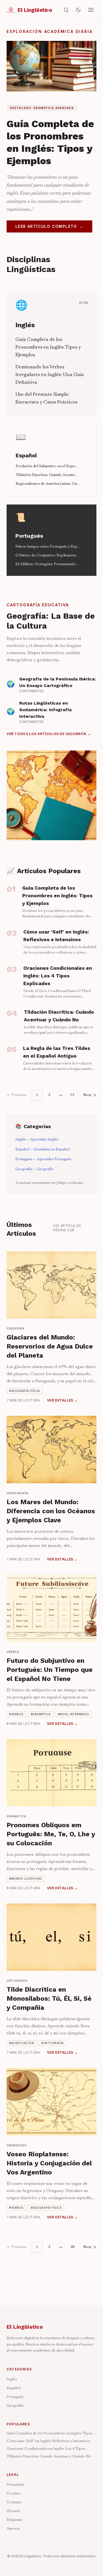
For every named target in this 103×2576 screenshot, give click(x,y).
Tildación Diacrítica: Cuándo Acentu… (46, 475)
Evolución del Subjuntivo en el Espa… (46, 466)
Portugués (29, 536)
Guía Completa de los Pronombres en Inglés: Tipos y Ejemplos (48, 347)
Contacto (14, 2502)
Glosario (14, 2511)
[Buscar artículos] (66, 10)
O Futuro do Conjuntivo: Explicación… (47, 556)
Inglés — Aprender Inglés (37, 1140)
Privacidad (15, 2485)
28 (72, 2247)
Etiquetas (14, 2520)
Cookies (13, 2494)
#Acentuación (22, 2043)
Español (26, 455)
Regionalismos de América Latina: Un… (48, 484)
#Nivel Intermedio (74, 1714)
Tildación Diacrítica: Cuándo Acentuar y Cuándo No (49, 2457)
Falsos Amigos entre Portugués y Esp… (48, 547)
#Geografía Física (25, 1391)
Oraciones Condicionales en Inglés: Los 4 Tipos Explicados (46, 2449)
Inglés (25, 325)
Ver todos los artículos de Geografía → (49, 734)
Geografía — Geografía (34, 1169)
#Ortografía (52, 2043)
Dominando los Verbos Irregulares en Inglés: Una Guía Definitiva (50, 375)
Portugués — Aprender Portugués (43, 1159)
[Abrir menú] (91, 10)
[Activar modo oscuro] (78, 10)
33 (72, 1095)
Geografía (15, 2406)
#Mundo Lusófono (26, 1879)
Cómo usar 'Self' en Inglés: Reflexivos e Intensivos (48, 2441)
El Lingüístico (25, 2327)
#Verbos (16, 1714)
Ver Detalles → (62, 1400)
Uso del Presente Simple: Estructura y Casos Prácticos (46, 399)
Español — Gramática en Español (42, 1150)
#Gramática (41, 1714)
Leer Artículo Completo (49, 226)
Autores (13, 2529)
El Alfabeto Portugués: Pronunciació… (47, 564)
